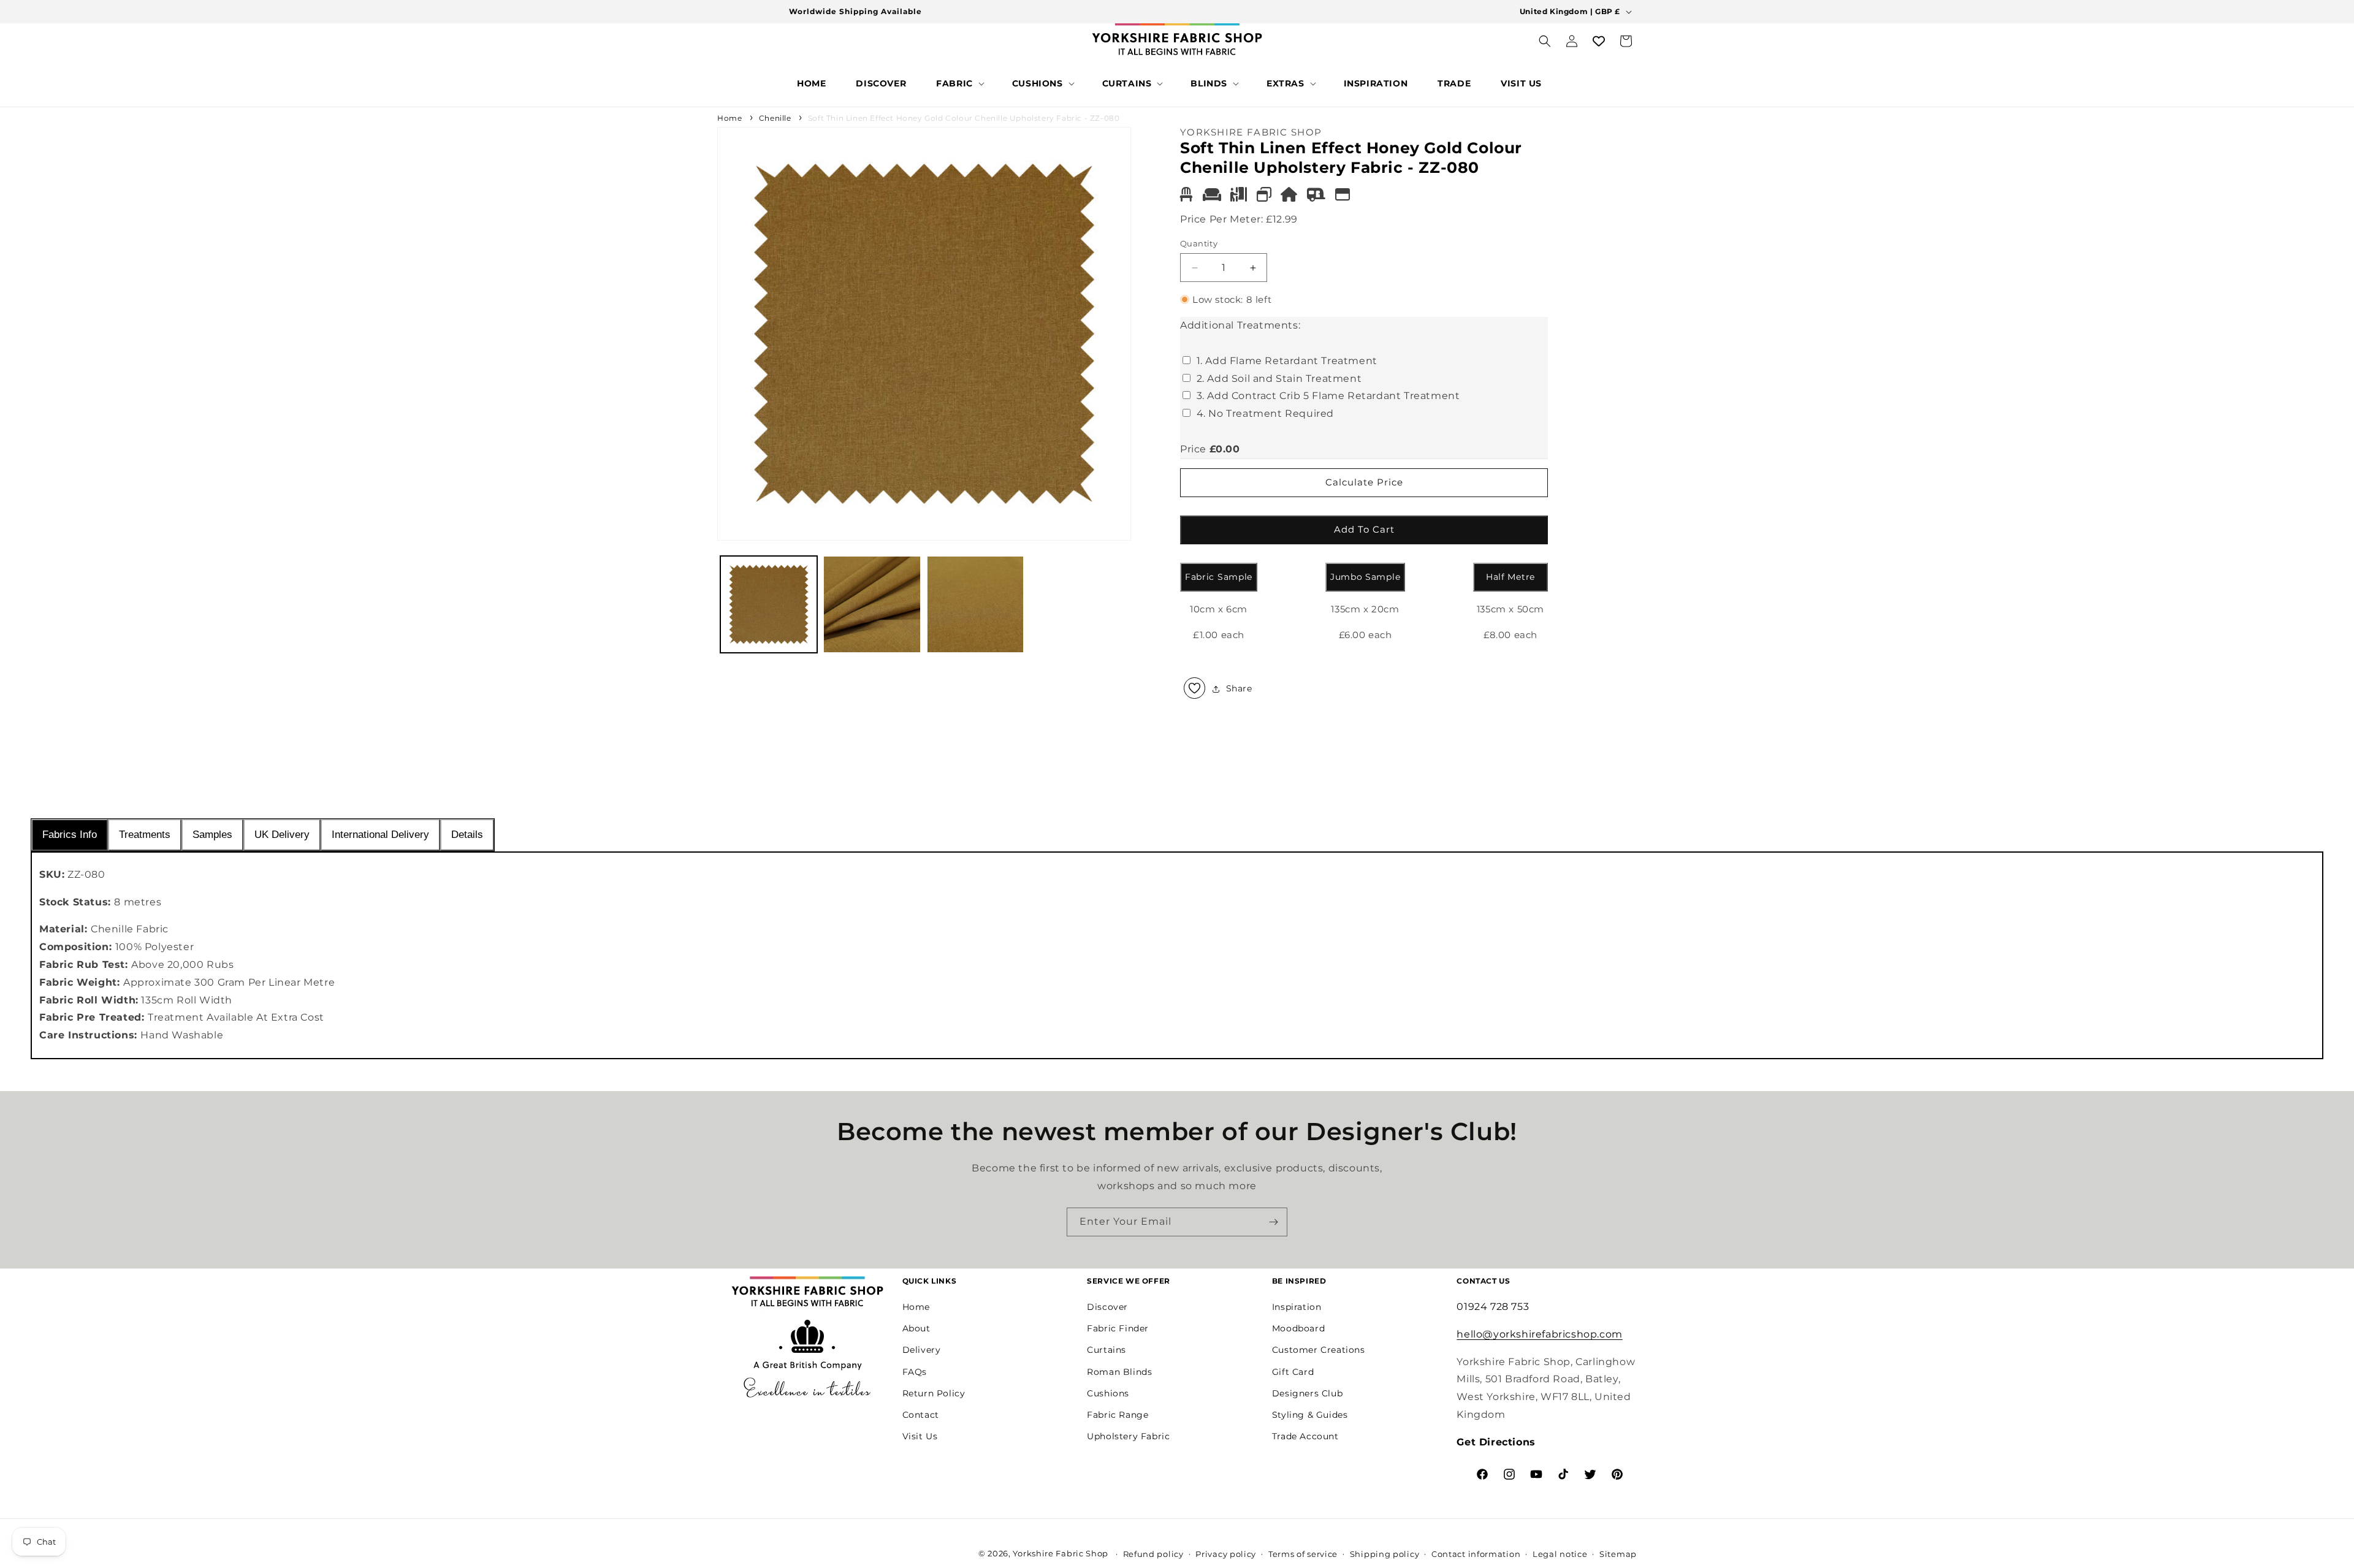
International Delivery (380, 835)
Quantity (1199, 243)
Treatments (145, 835)
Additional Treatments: (1240, 325)
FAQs (915, 1371)
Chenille (775, 118)
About (916, 1328)
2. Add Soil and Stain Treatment (1279, 379)
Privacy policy (1226, 1554)
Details (467, 835)
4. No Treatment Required (1265, 413)
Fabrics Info (70, 835)
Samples (212, 835)
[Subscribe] (1273, 1222)
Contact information (1476, 1554)
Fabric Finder (1118, 1328)
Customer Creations (1319, 1350)
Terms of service (1303, 1554)
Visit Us (920, 1436)
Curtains (1107, 1350)
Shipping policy (1385, 1554)
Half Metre (1510, 577)
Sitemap (1618, 1554)
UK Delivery (282, 835)
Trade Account (1305, 1436)
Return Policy (934, 1393)
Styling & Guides (1310, 1414)
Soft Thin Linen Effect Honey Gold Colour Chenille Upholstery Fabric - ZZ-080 (964, 118)
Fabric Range (1118, 1414)
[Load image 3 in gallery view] (975, 604)
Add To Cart (1364, 529)
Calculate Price (1364, 482)
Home (729, 118)
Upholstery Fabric (1128, 1436)
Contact (921, 1414)
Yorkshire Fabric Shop (1061, 1553)
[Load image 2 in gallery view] (872, 604)
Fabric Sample (1219, 577)
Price (1193, 449)
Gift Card (1293, 1371)
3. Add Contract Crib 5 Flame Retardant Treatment (1328, 396)
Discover (1107, 1306)
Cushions (1108, 1393)
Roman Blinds (1119, 1371)
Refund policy (1153, 1554)
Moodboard (1298, 1328)
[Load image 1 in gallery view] (769, 604)
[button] (959, 83)
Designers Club (1307, 1393)
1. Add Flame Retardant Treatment (1287, 361)
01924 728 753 (1493, 1306)
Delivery (922, 1350)
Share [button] (1239, 688)
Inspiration (1297, 1306)
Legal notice (1560, 1554)
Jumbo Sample (1365, 577)
